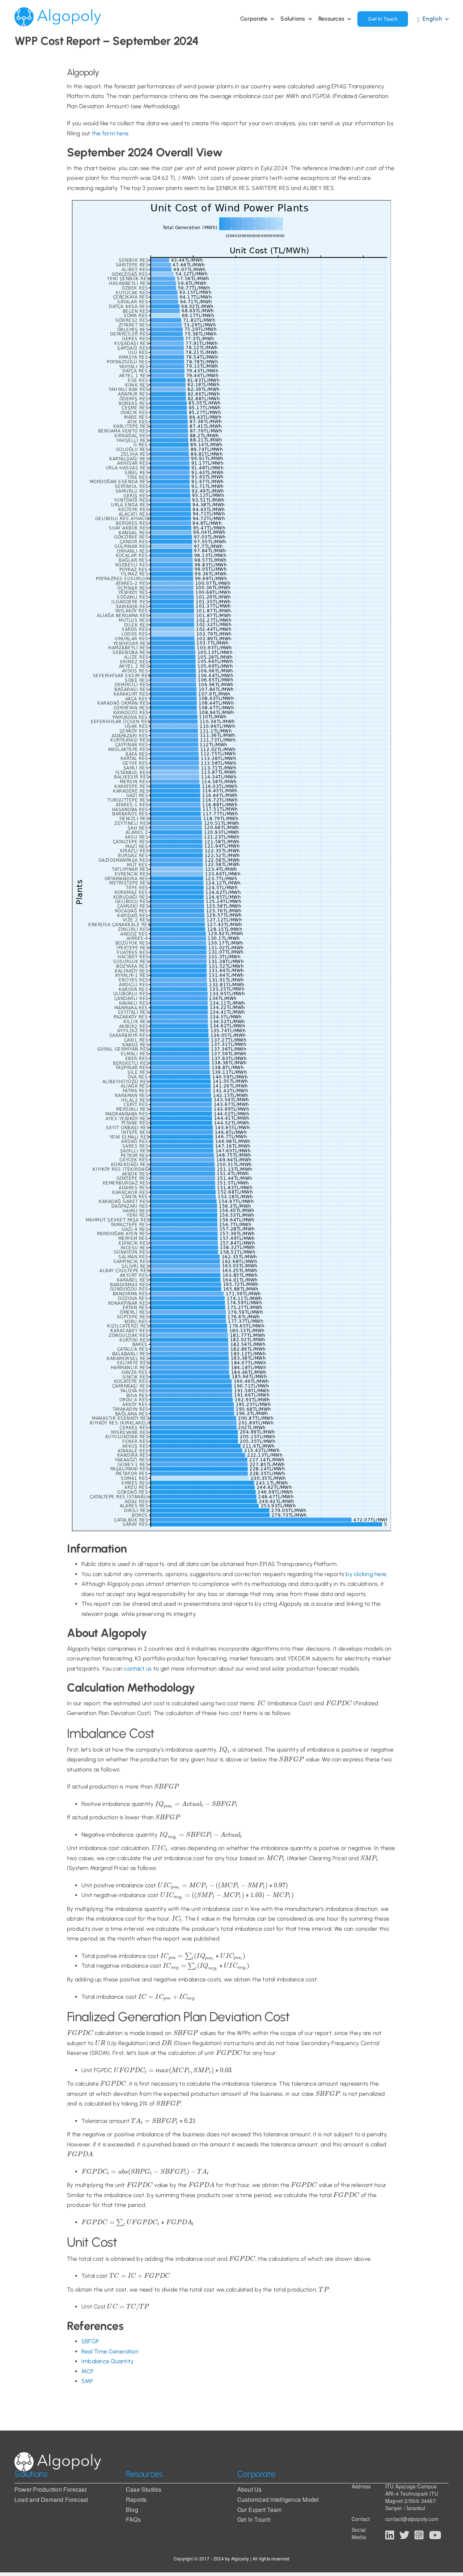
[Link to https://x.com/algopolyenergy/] (404, 2535)
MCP (88, 2371)
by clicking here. (366, 1574)
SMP (87, 2381)
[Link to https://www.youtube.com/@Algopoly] (435, 2535)
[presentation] (261, 1703)
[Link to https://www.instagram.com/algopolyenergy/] (419, 2535)
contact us (138, 1669)
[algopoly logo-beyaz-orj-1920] (58, 2462)
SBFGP (90, 2341)
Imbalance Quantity (107, 2361)
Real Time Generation (110, 2351)
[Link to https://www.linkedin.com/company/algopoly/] (390, 2535)
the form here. (111, 133)
